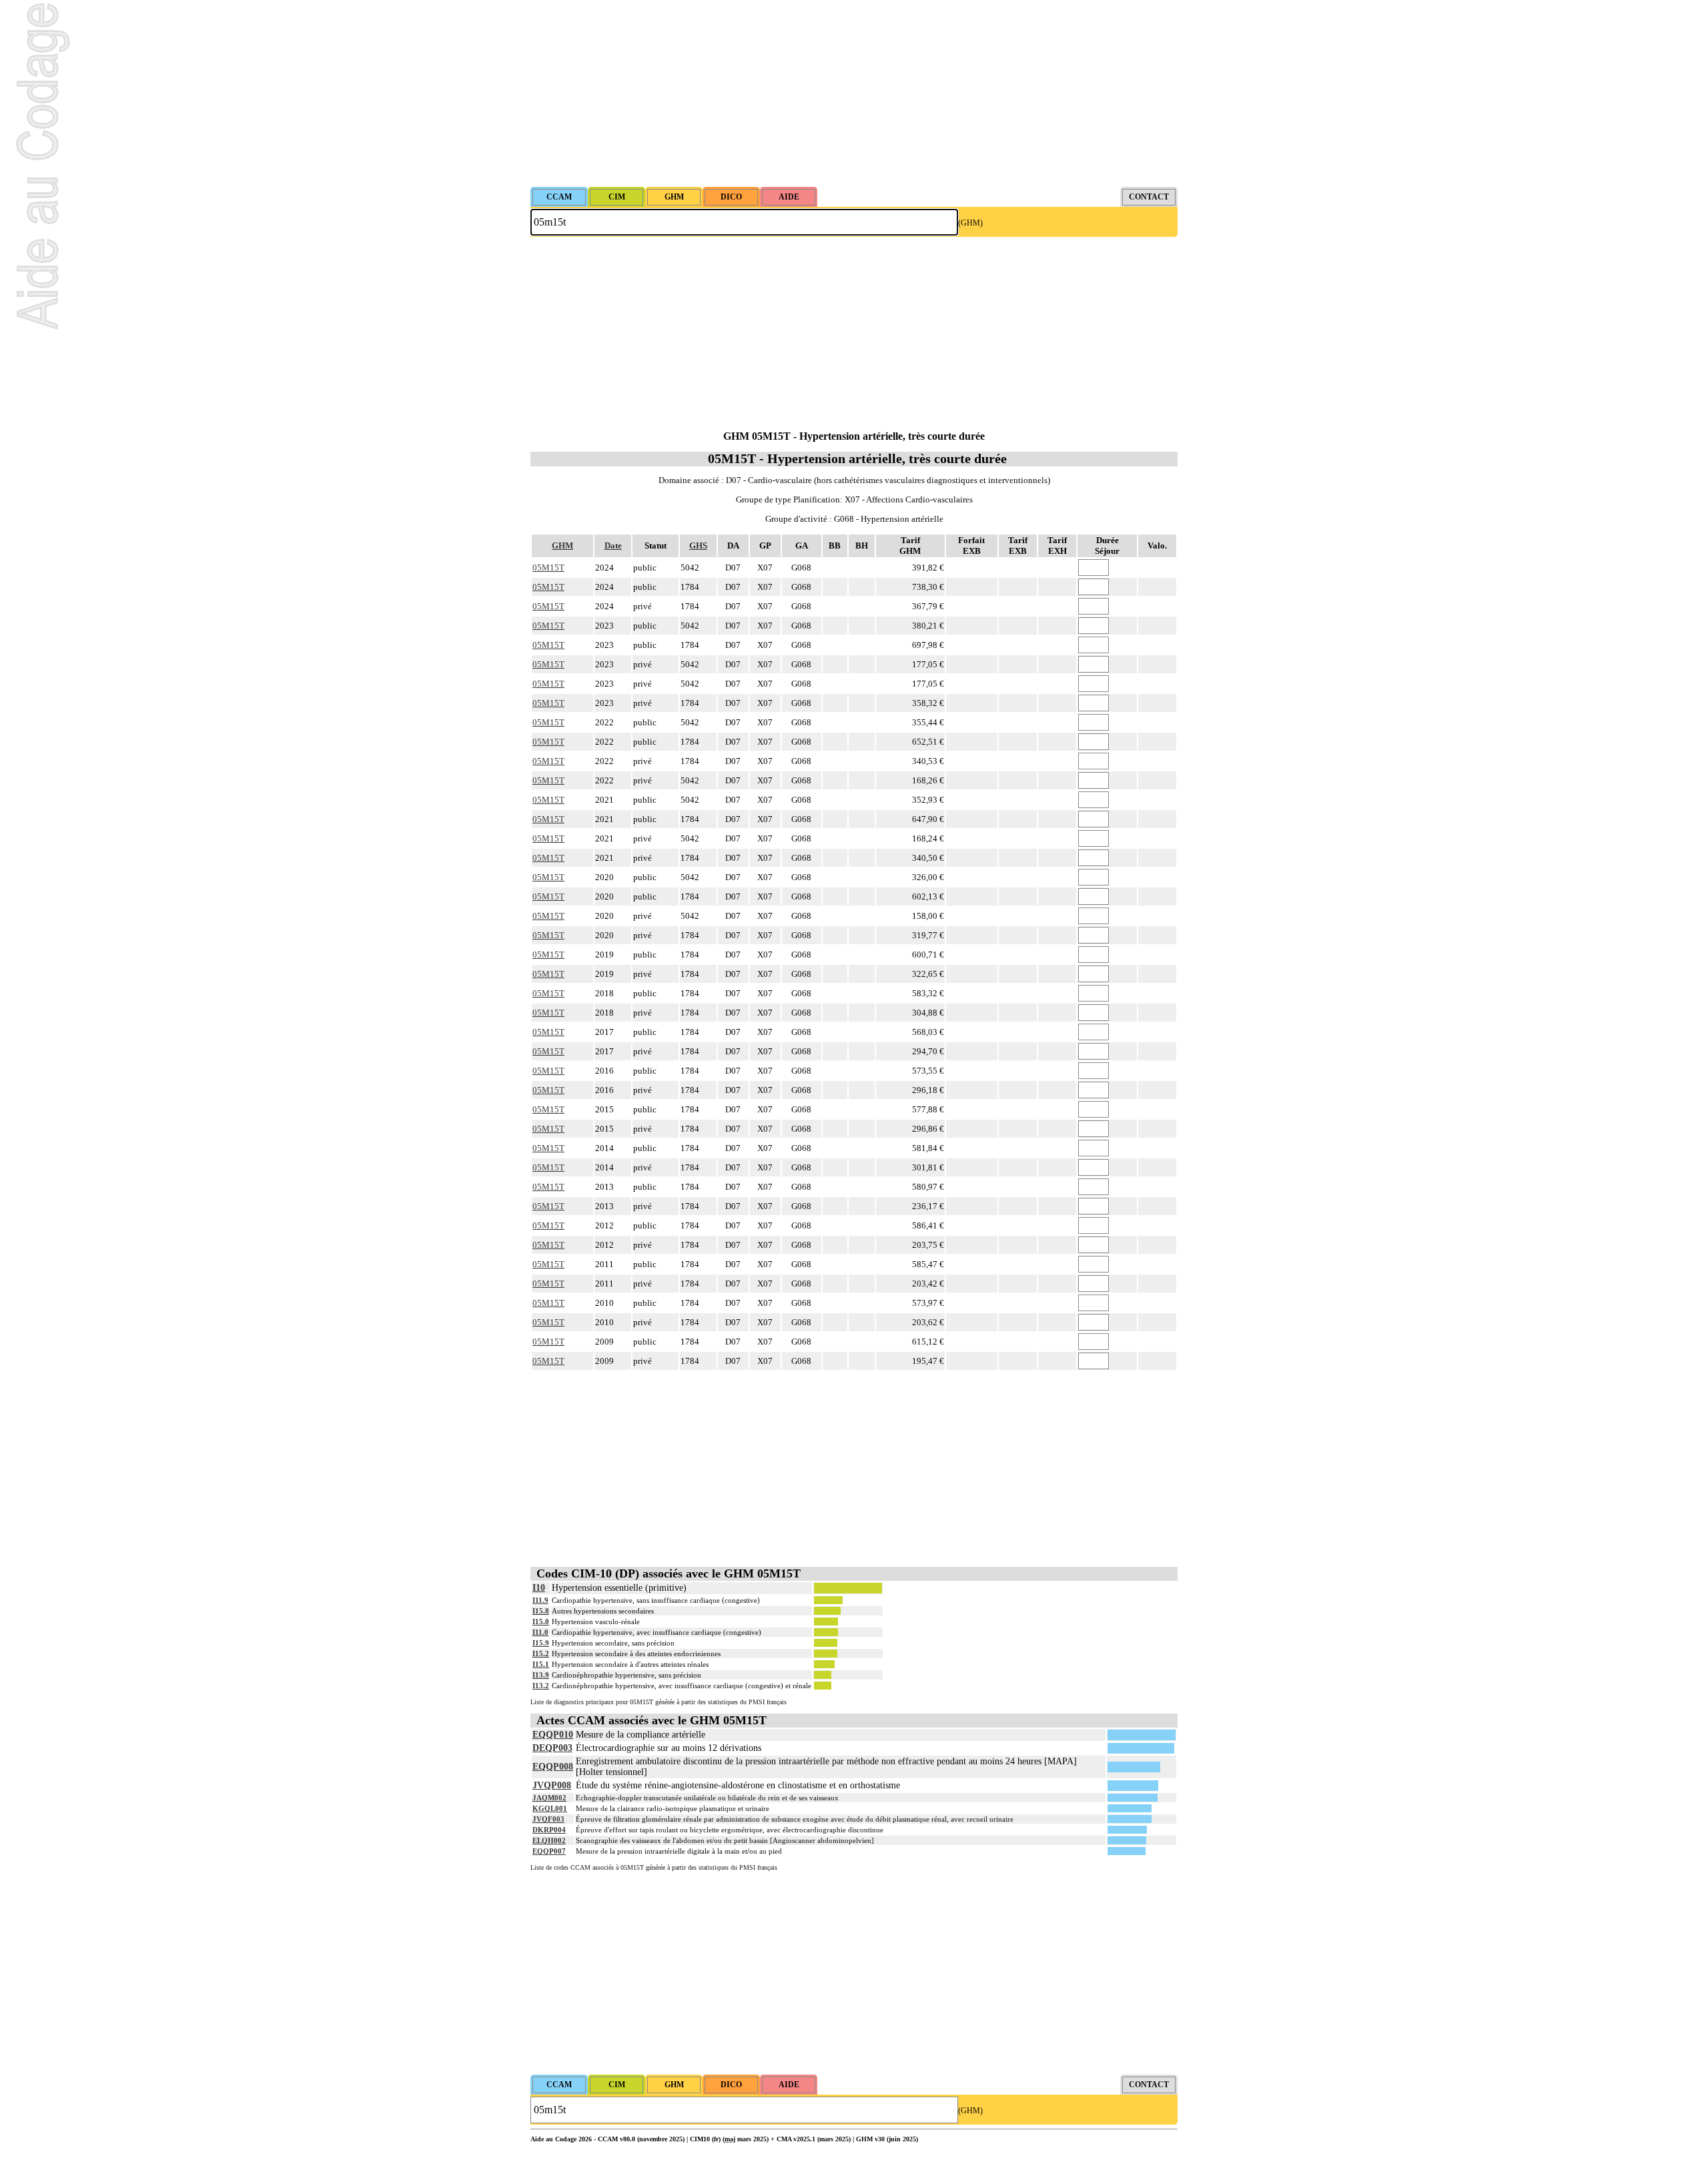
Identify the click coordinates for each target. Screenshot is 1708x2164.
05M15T (548, 568)
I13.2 (541, 1686)
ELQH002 (549, 1840)
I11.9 (540, 1600)
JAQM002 (549, 1798)
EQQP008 (553, 1767)
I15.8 (541, 1611)
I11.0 (540, 1632)
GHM (562, 546)
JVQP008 (552, 1785)
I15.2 (541, 1654)
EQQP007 (549, 1851)
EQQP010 (553, 1735)
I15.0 (541, 1621)
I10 (539, 1588)
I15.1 (541, 1664)
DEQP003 (552, 1748)
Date (613, 546)
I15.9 (541, 1643)
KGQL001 (550, 1808)
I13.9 (541, 1675)
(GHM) (970, 223)
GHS (698, 546)
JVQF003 (548, 1819)
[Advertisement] (854, 93)
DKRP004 (549, 1830)
